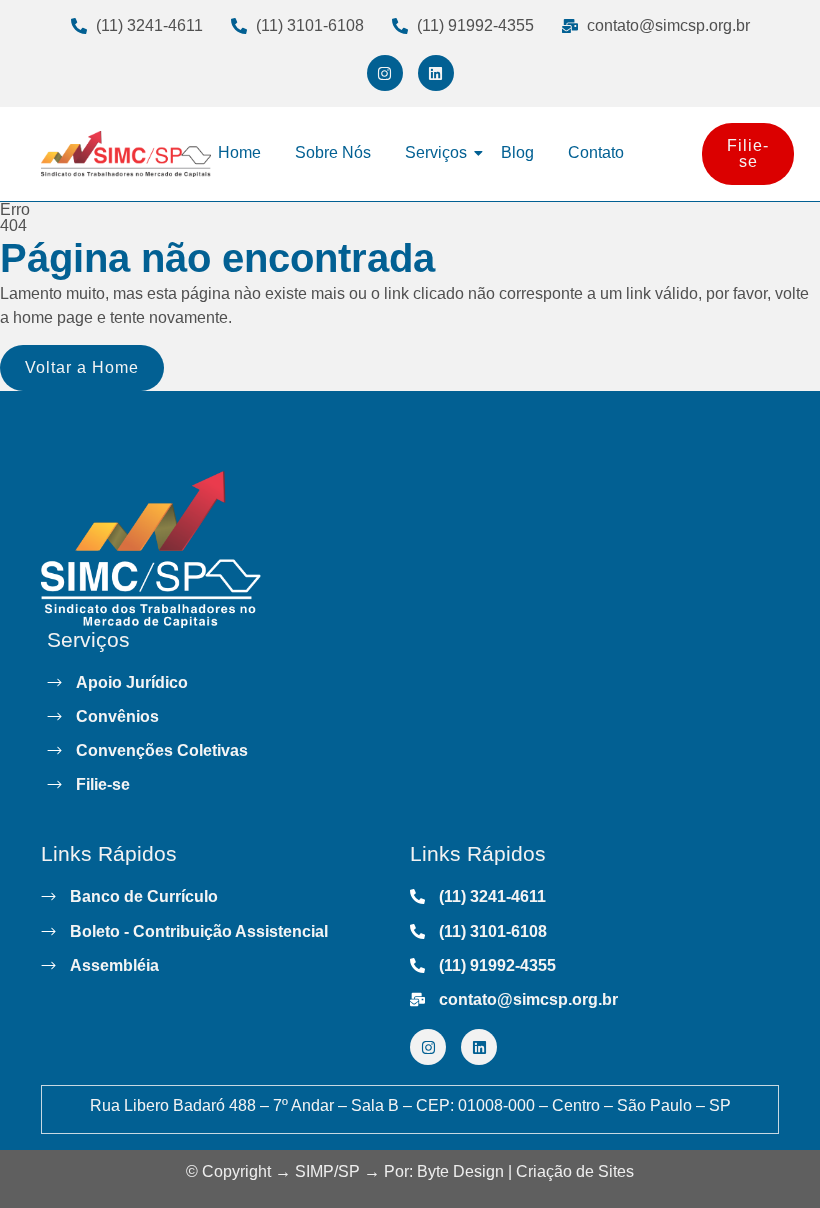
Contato (596, 152)
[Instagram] (385, 73)
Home (239, 152)
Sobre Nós (333, 152)
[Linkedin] (436, 73)
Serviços (436, 152)
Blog (517, 152)
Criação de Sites (575, 1171)
